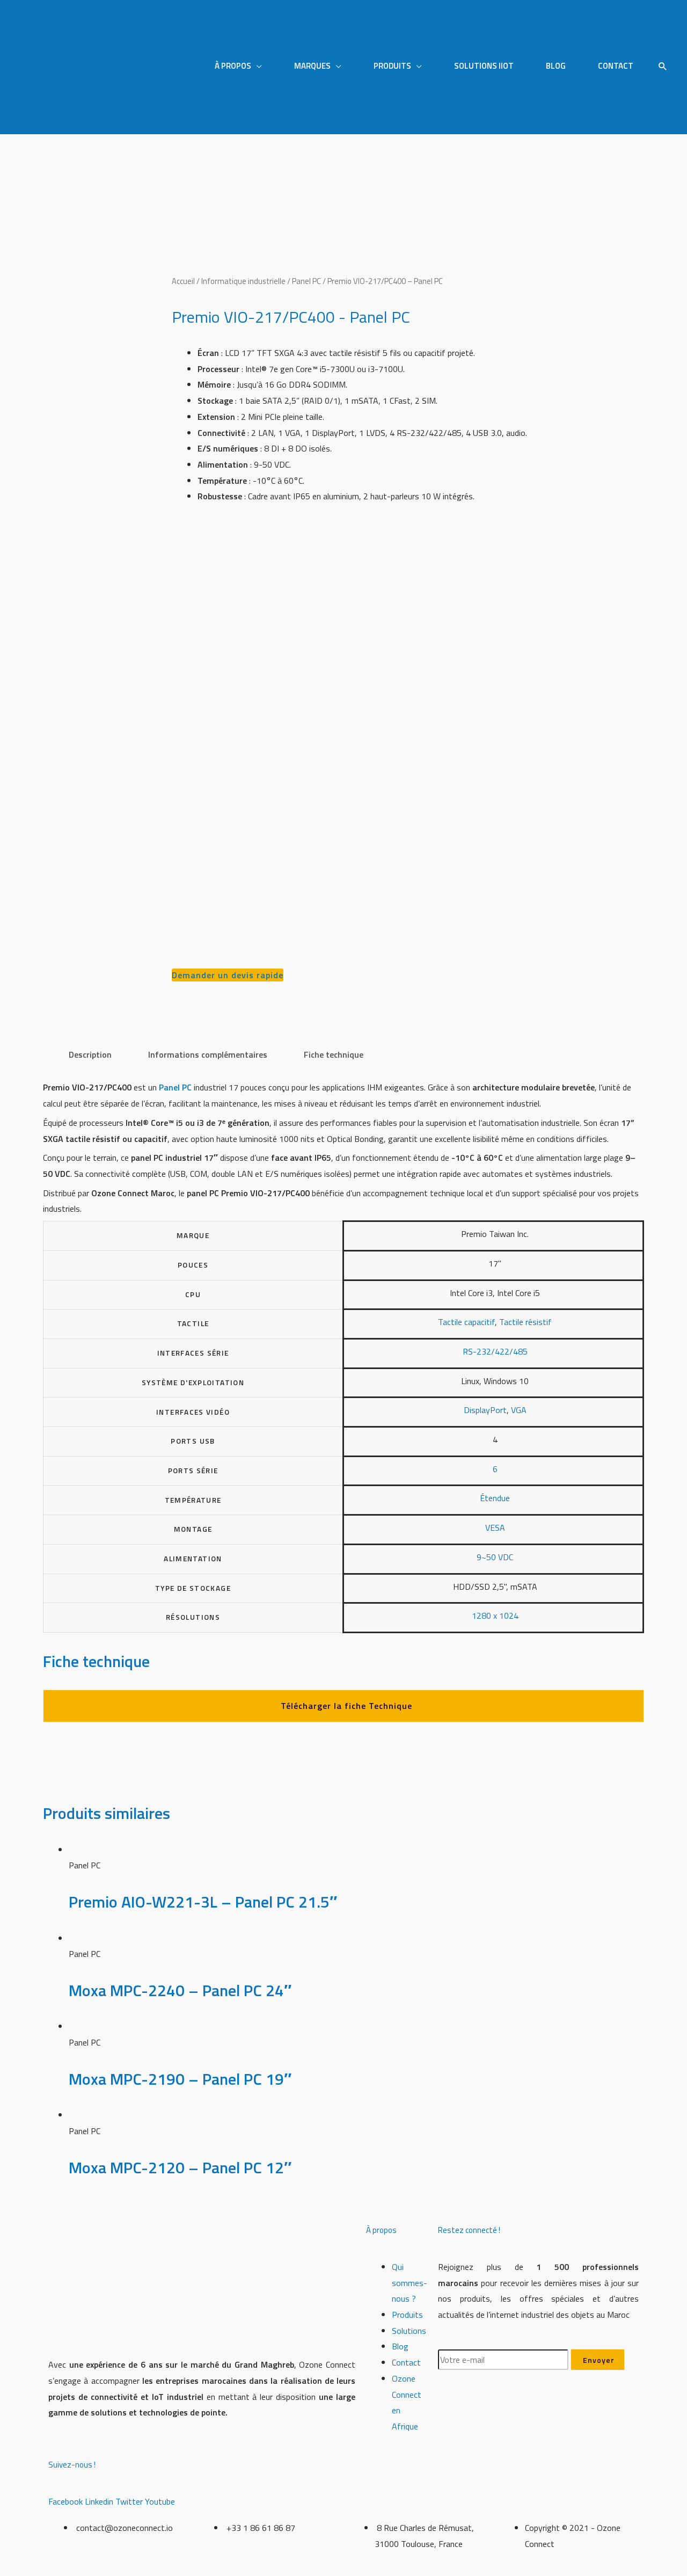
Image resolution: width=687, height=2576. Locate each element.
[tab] (90, 1055)
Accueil (183, 281)
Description (90, 1054)
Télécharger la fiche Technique (346, 1706)
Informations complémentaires (208, 1054)
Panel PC (306, 281)
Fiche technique (334, 1054)
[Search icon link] (663, 67)
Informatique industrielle (243, 281)
